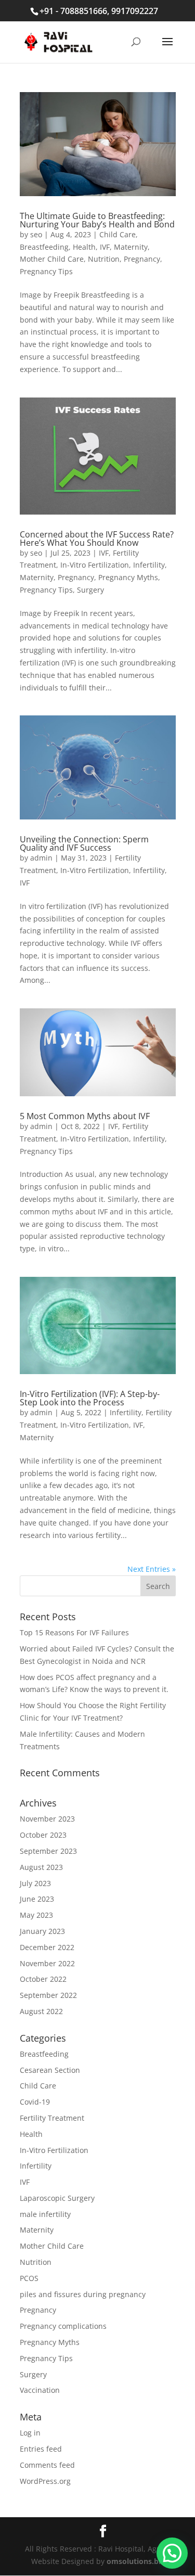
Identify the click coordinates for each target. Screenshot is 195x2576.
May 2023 (36, 1915)
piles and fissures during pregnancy (83, 2294)
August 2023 (41, 1867)
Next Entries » (152, 1569)
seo (36, 234)
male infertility (45, 2214)
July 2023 (35, 1883)
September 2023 (48, 1851)
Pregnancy (142, 259)
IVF (105, 247)
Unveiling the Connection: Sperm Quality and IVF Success (84, 843)
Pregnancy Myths (128, 577)
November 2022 (47, 1963)
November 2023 (47, 1819)
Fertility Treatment (52, 2118)
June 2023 (37, 1899)
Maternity (131, 247)
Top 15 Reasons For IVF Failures (74, 1632)
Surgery (90, 590)
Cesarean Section (50, 2070)
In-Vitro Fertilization (95, 565)
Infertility (149, 565)
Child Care (118, 234)
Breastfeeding (44, 247)
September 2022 (48, 1995)
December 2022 (47, 1947)
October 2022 (43, 1979)
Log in (30, 2433)
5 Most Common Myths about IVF (85, 1116)
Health (84, 247)
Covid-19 (35, 2102)
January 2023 (42, 1931)
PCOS (29, 2278)
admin (41, 858)
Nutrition (104, 259)
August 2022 (41, 2011)
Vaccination (40, 2390)
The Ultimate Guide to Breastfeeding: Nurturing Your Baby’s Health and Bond (97, 220)
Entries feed (41, 2449)
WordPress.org (45, 2481)
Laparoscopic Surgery (57, 2198)
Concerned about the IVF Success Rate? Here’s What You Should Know (97, 539)
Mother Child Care (52, 259)
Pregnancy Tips (46, 271)
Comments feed (47, 2465)
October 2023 (43, 1835)
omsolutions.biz (135, 2561)
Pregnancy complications (63, 2326)
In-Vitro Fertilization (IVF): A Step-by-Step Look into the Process (90, 1398)
